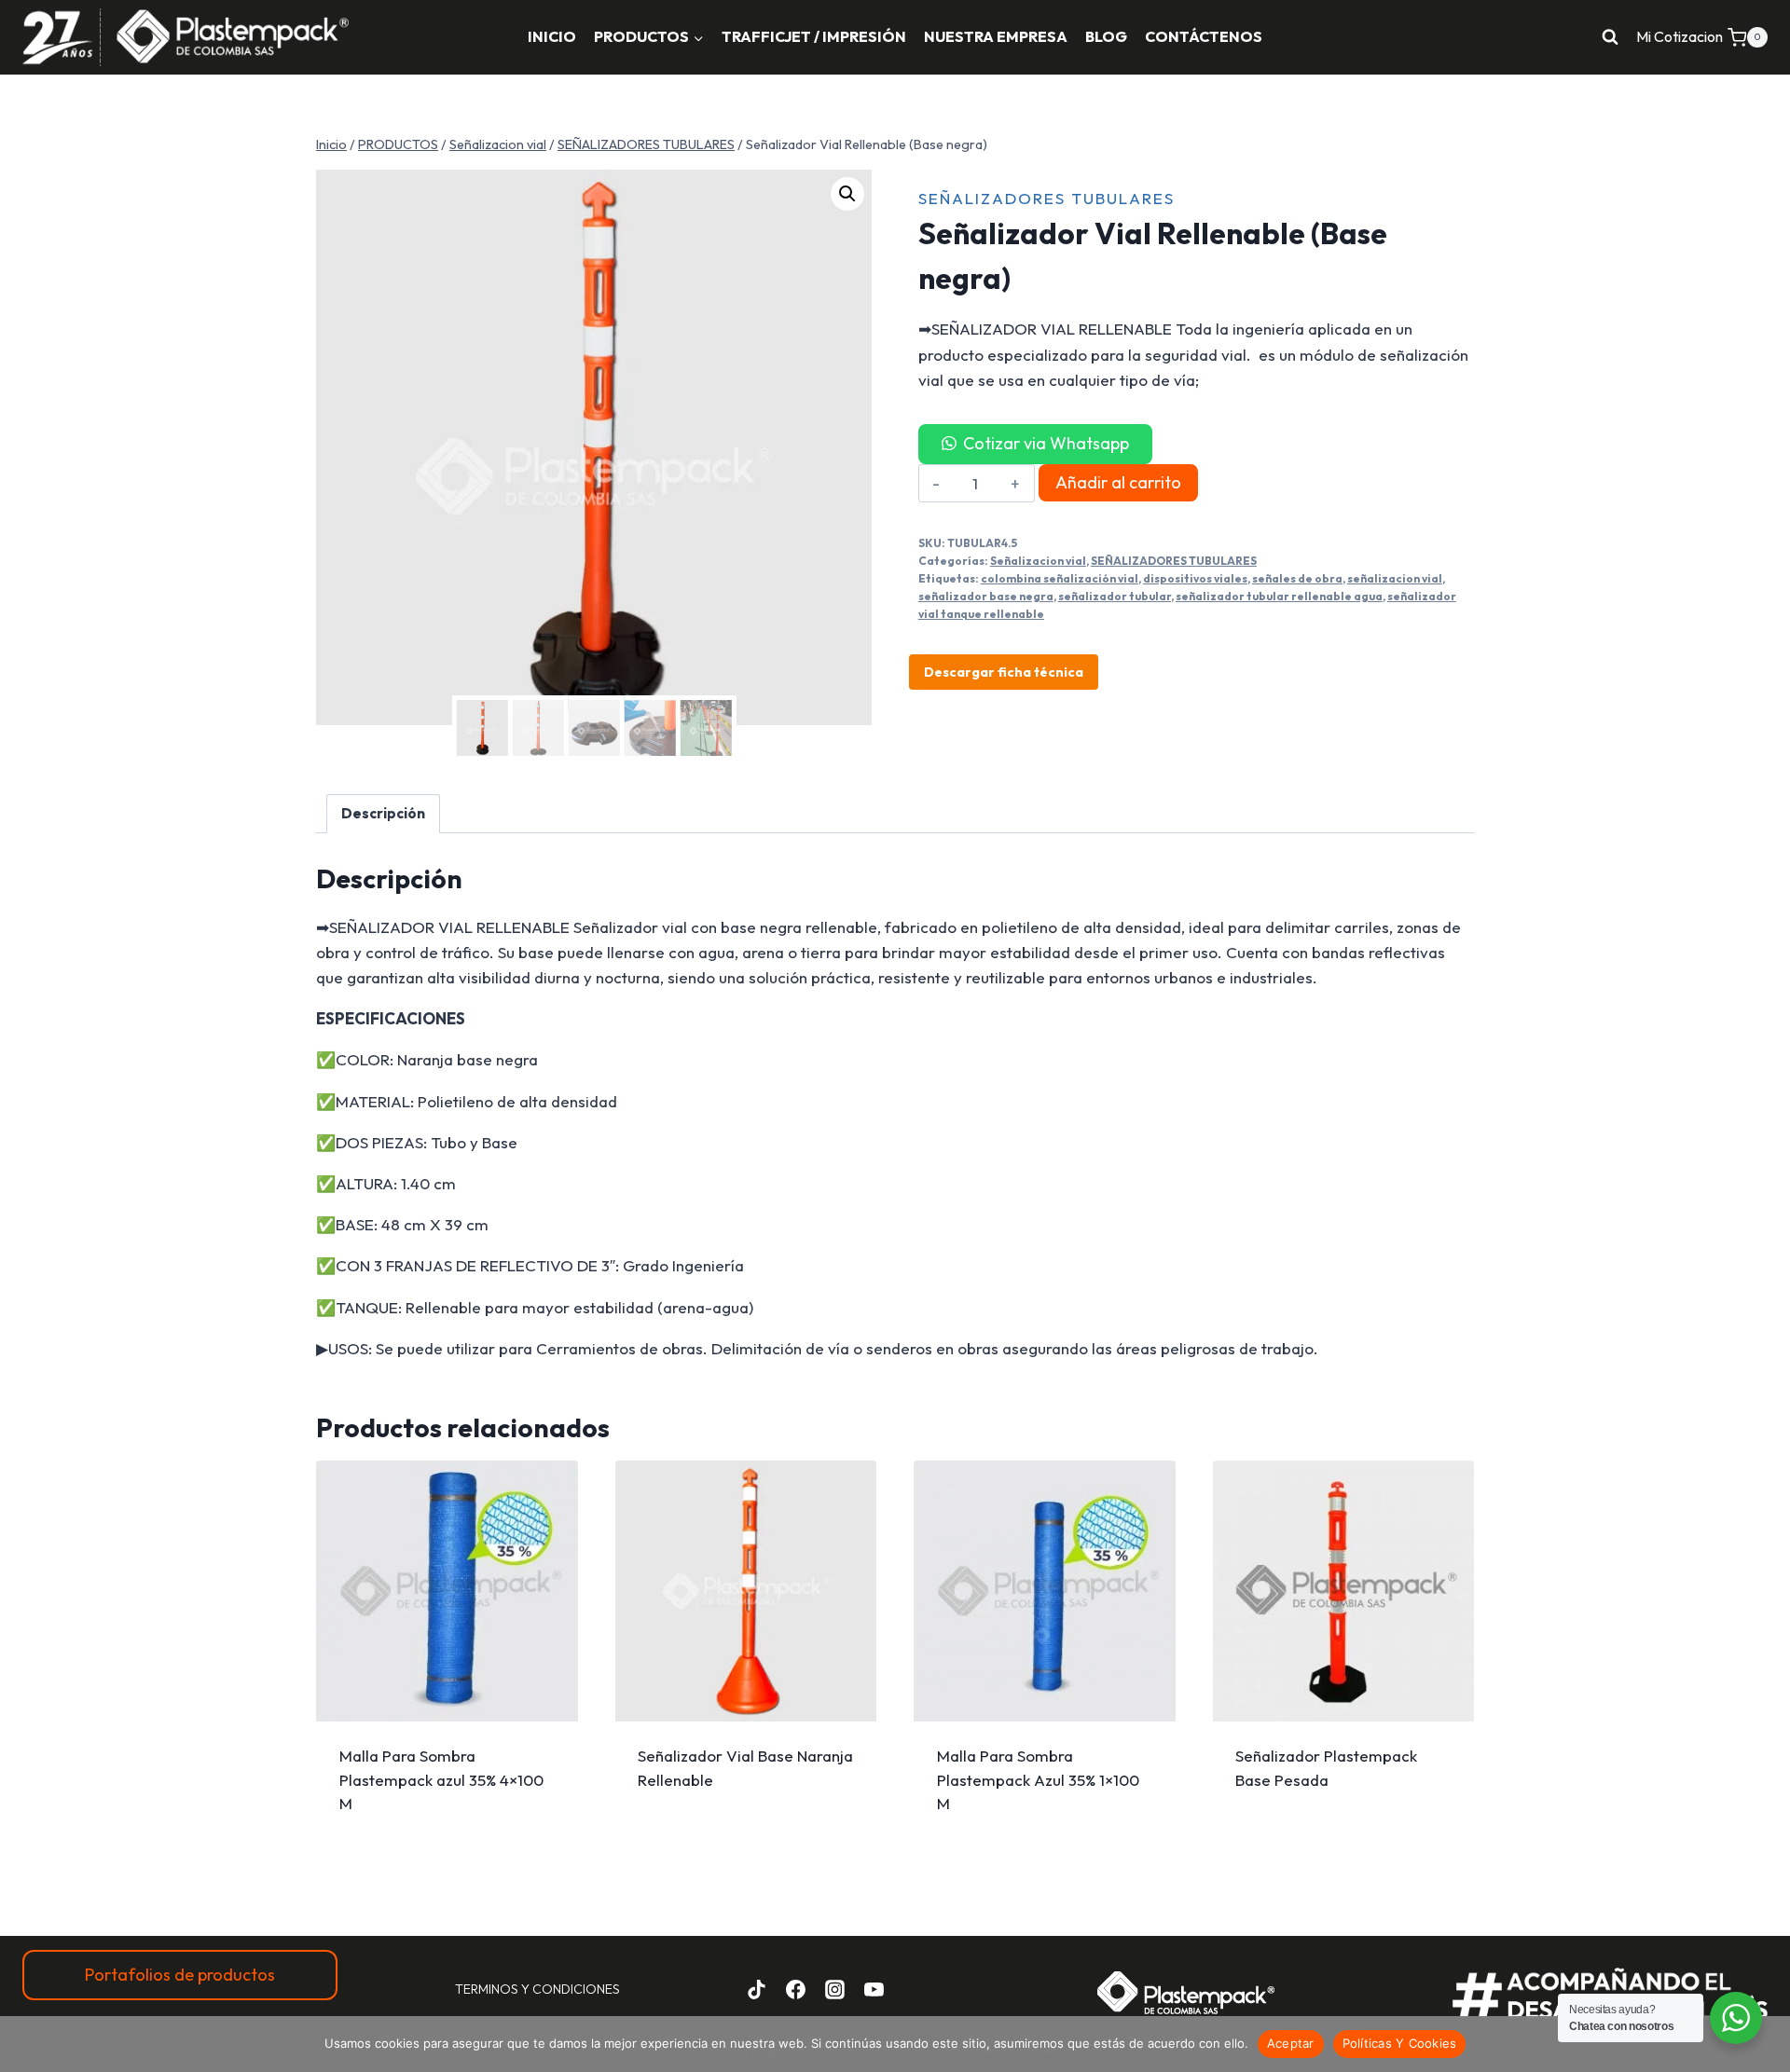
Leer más (1343, 1787)
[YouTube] (874, 1989)
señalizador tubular (1115, 596)
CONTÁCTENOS (1204, 36)
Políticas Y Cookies (1400, 2043)
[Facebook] (796, 1989)
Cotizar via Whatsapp (1046, 443)
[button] (847, 194)
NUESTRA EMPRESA (996, 36)
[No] (1767, 2044)
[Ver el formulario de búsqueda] (1610, 37)
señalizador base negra (986, 596)
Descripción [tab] (383, 813)
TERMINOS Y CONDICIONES (537, 1989)
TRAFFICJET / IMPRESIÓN (814, 36)
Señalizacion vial (1038, 561)
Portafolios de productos (180, 1975)
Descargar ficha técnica (1004, 672)
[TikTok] (757, 1989)
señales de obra (1297, 578)
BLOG (1106, 36)
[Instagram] (834, 1989)
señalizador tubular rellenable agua (1279, 596)
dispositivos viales (1195, 578)
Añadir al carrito (1118, 482)
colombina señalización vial (1060, 578)
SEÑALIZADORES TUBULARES (1046, 198)
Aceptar (1291, 2043)
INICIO (552, 36)
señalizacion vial (1395, 578)
